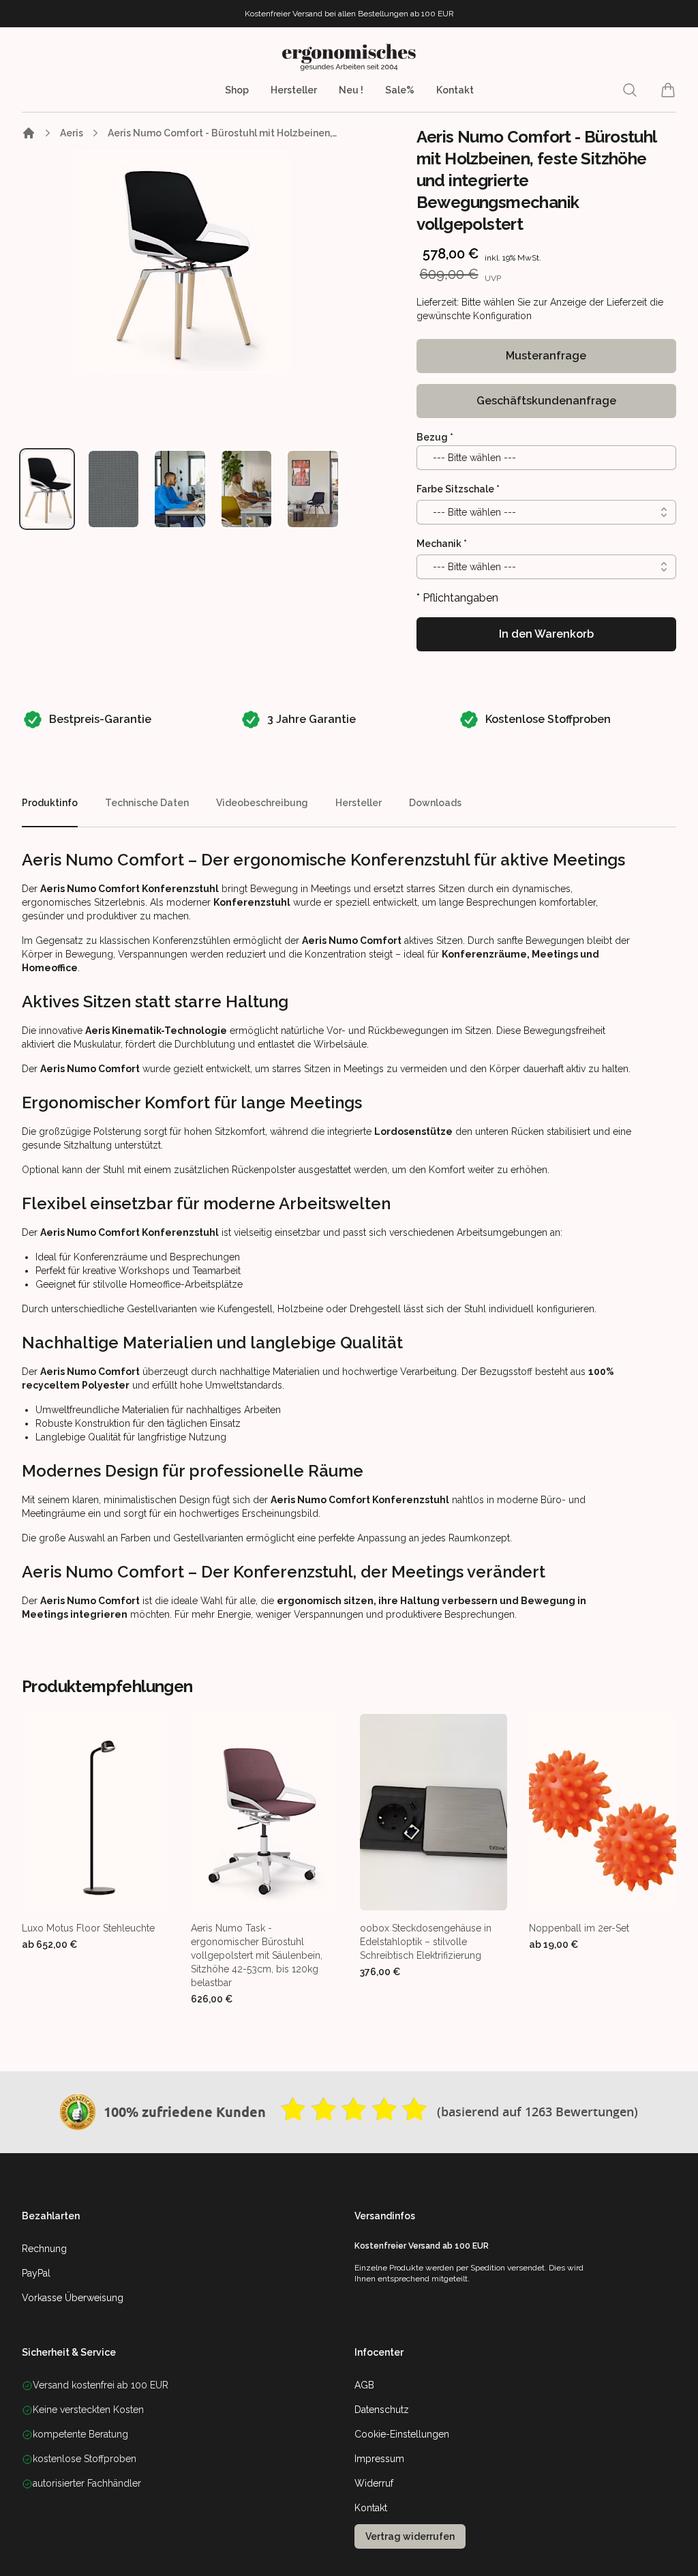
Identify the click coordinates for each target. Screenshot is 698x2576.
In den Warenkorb (546, 634)
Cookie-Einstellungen (402, 2434)
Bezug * (435, 437)
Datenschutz (382, 2410)
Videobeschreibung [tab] (262, 803)
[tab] (47, 489)
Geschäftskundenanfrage (546, 401)
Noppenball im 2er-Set (579, 1928)
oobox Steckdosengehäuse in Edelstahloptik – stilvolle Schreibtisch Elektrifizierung (426, 1942)
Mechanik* (442, 544)
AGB (364, 2385)
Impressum (379, 2459)
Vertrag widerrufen (410, 2536)
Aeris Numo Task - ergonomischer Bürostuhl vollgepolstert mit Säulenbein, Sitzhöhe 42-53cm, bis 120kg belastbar (257, 1955)
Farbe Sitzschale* (458, 489)
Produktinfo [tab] (50, 803)
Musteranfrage (546, 356)
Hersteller (294, 90)
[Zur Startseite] (29, 133)
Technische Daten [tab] (147, 803)
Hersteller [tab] (359, 803)
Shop (237, 90)
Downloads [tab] (435, 803)
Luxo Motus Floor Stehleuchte (88, 1928)
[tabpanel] (180, 262)
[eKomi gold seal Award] (78, 2112)
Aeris (72, 133)
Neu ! (351, 90)
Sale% (400, 90)
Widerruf (374, 2483)
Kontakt (455, 90)
